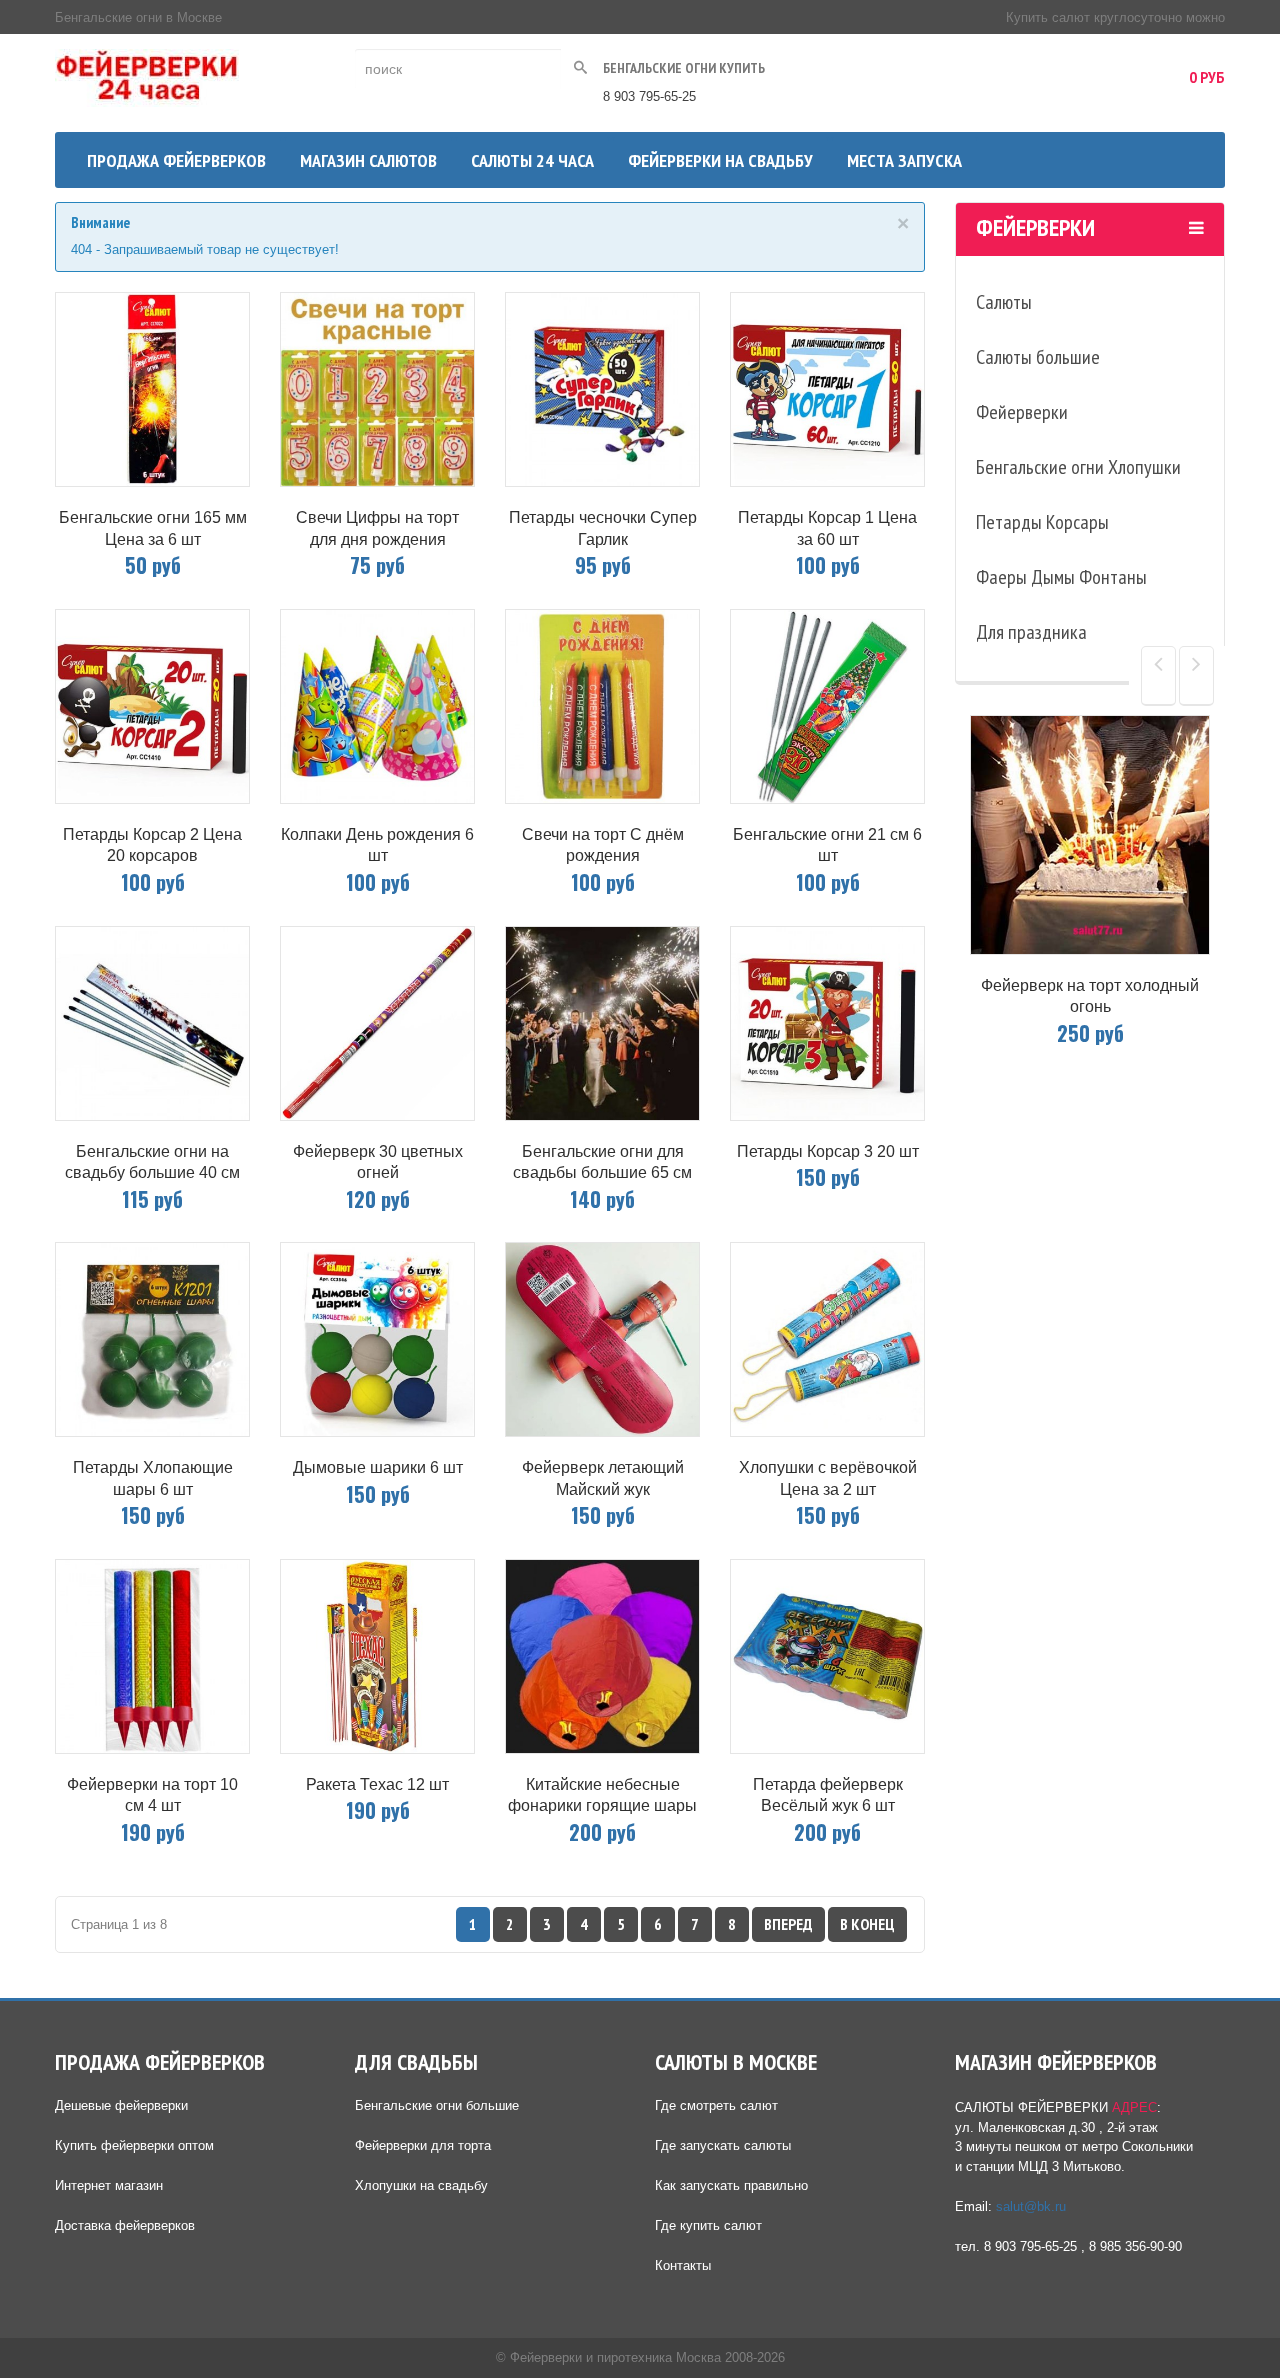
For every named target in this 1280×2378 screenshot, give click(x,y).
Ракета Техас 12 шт (377, 1784)
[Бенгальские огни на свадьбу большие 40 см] (152, 1023)
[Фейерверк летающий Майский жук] (602, 1339)
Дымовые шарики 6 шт (378, 1467)
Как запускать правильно (731, 2185)
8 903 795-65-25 (649, 96)
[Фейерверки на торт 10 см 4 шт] (152, 1656)
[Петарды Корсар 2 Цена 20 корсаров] (152, 706)
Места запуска (904, 160)
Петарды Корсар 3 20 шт (828, 1151)
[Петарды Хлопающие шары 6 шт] (152, 1339)
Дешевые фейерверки (121, 2105)
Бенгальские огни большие (437, 2105)
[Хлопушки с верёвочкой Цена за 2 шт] (827, 1339)
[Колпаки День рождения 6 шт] (377, 706)
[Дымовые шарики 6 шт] (377, 1339)
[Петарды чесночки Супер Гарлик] (602, 389)
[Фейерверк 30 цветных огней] (377, 1023)
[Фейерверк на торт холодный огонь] (1090, 835)
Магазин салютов (368, 160)
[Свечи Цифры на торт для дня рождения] (377, 389)
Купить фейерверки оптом (134, 2145)
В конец (867, 1924)
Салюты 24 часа (532, 160)
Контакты (683, 2265)
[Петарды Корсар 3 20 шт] (827, 1023)
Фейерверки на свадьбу (720, 160)
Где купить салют (708, 2225)
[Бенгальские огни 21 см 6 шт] (827, 706)
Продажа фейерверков (176, 160)
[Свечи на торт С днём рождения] (602, 706)
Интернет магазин (109, 2185)
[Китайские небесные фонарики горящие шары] (602, 1656)
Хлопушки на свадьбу (421, 2185)
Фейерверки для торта (423, 2145)
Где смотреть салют (716, 2105)
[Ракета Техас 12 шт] (377, 1656)
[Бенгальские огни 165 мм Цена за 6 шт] (152, 389)
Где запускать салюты (723, 2145)
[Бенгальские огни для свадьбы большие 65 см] (602, 1023)
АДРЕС (1134, 2107)
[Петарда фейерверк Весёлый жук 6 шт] (827, 1656)
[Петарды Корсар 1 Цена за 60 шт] (827, 389)
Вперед (788, 1924)
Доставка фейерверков (125, 2225)
